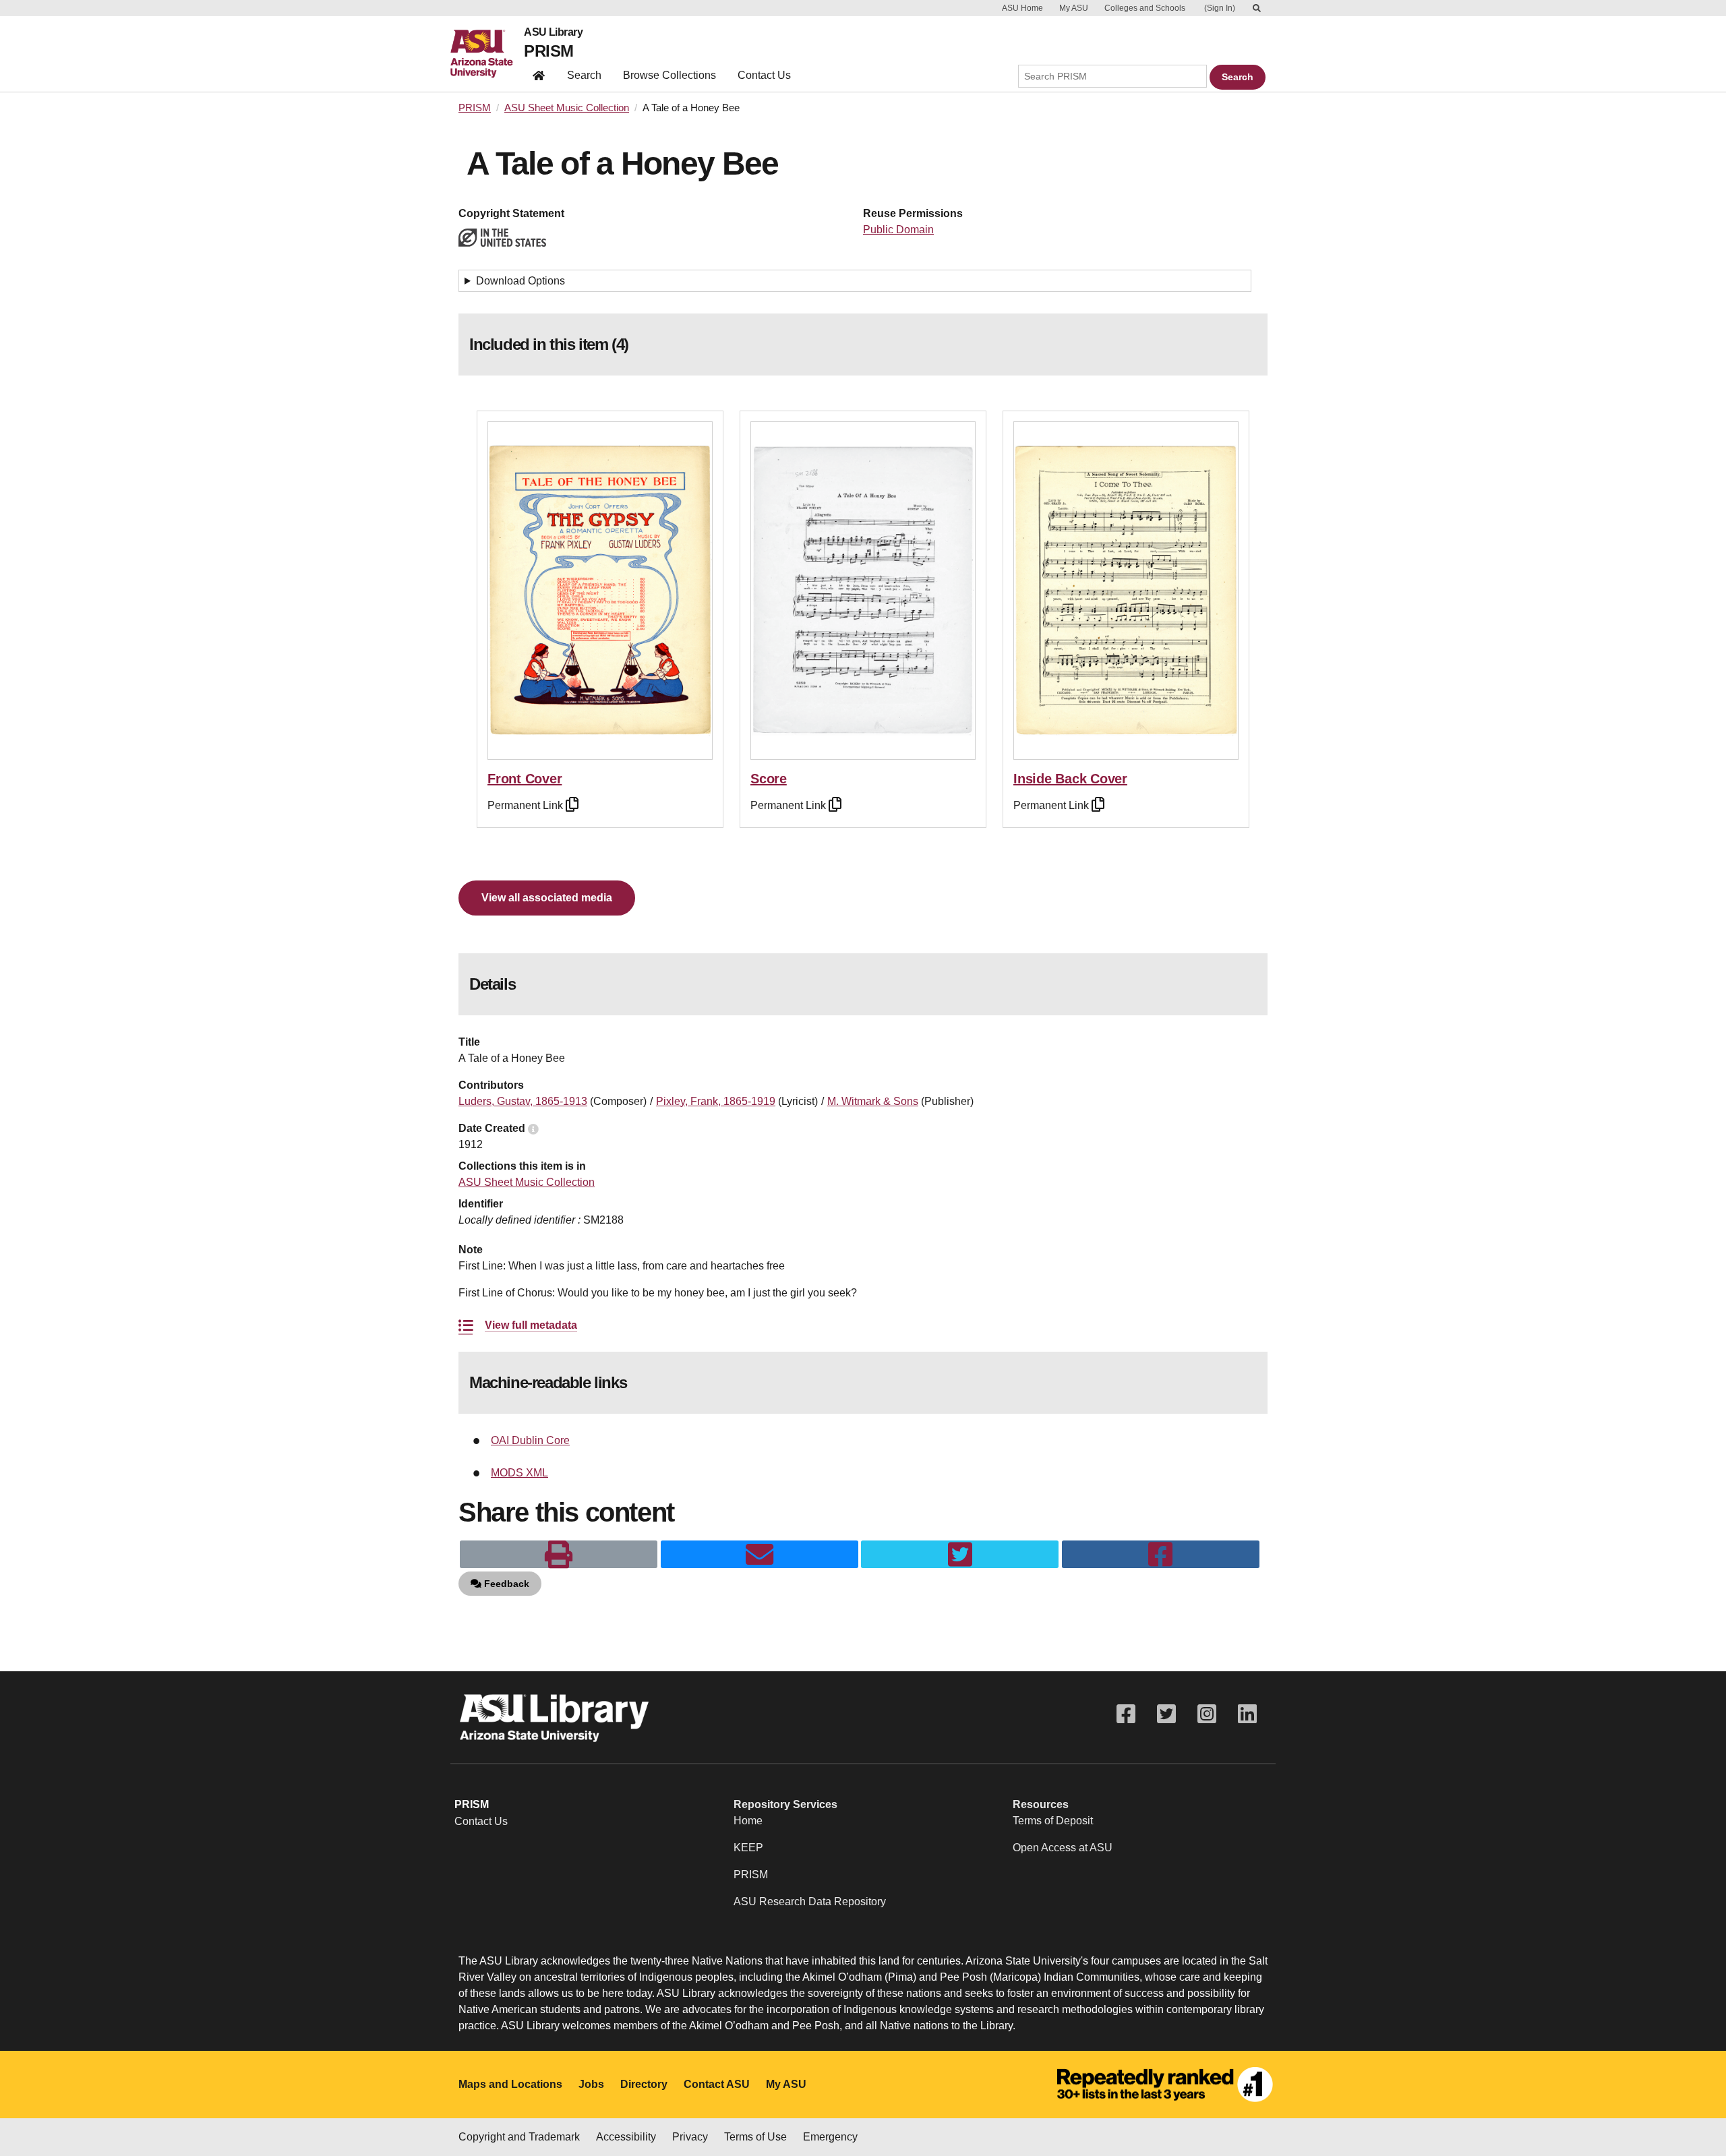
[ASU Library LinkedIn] (1247, 1714)
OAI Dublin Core (530, 1440)
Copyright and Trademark (519, 2137)
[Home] (487, 54)
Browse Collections (669, 75)
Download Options (520, 281)
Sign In (1220, 8)
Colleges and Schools (1145, 8)
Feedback (505, 1584)
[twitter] (960, 1555)
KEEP (748, 1848)
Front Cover (525, 779)
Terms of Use (755, 2137)
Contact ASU (717, 2084)
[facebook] (1161, 1555)
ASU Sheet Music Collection (567, 108)
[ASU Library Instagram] (1207, 1714)
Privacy (690, 2137)
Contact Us (764, 75)
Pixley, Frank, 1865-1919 (716, 1101)
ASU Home (1022, 8)
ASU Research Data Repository (810, 1902)
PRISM (548, 51)
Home (748, 1821)
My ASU (1074, 8)
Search (584, 75)
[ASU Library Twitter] (1166, 1714)
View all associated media (547, 898)
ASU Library (553, 32)
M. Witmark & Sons (873, 1101)
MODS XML (519, 1473)
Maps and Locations (510, 2084)
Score (769, 779)
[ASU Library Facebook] (1126, 1714)
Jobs (591, 2084)
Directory (644, 2084)
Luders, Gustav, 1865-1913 (523, 1101)
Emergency (830, 2137)
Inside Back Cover (1070, 779)
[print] (559, 1555)
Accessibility (626, 2137)
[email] (760, 1555)
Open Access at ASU (1063, 1848)
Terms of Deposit (1053, 1821)
